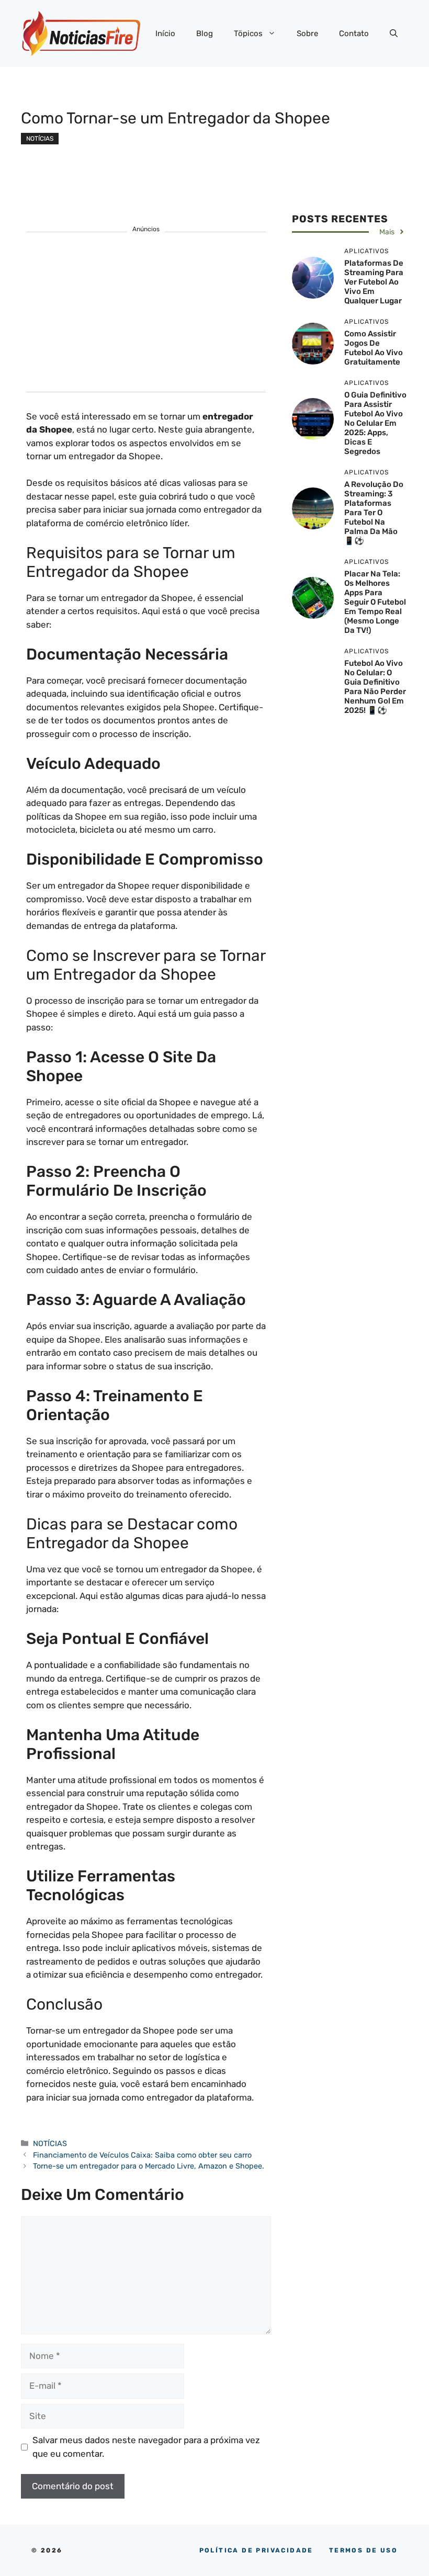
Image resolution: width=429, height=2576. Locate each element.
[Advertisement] (146, 319)
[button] (394, 33)
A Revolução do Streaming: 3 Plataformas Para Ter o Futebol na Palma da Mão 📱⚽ (374, 513)
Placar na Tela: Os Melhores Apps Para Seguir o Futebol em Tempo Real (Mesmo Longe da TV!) (375, 602)
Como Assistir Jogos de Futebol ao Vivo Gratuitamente (374, 348)
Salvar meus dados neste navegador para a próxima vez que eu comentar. (146, 2447)
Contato (354, 33)
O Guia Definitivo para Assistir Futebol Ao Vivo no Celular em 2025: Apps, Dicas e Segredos (375, 423)
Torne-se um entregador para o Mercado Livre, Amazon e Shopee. (150, 2166)
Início (165, 33)
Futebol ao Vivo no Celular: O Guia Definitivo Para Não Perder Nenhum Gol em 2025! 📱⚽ (375, 687)
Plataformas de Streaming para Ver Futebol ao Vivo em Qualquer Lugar (374, 282)
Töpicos (248, 33)
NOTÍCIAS (40, 139)
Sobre (307, 33)
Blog (205, 33)
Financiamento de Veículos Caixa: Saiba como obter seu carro (142, 2155)
